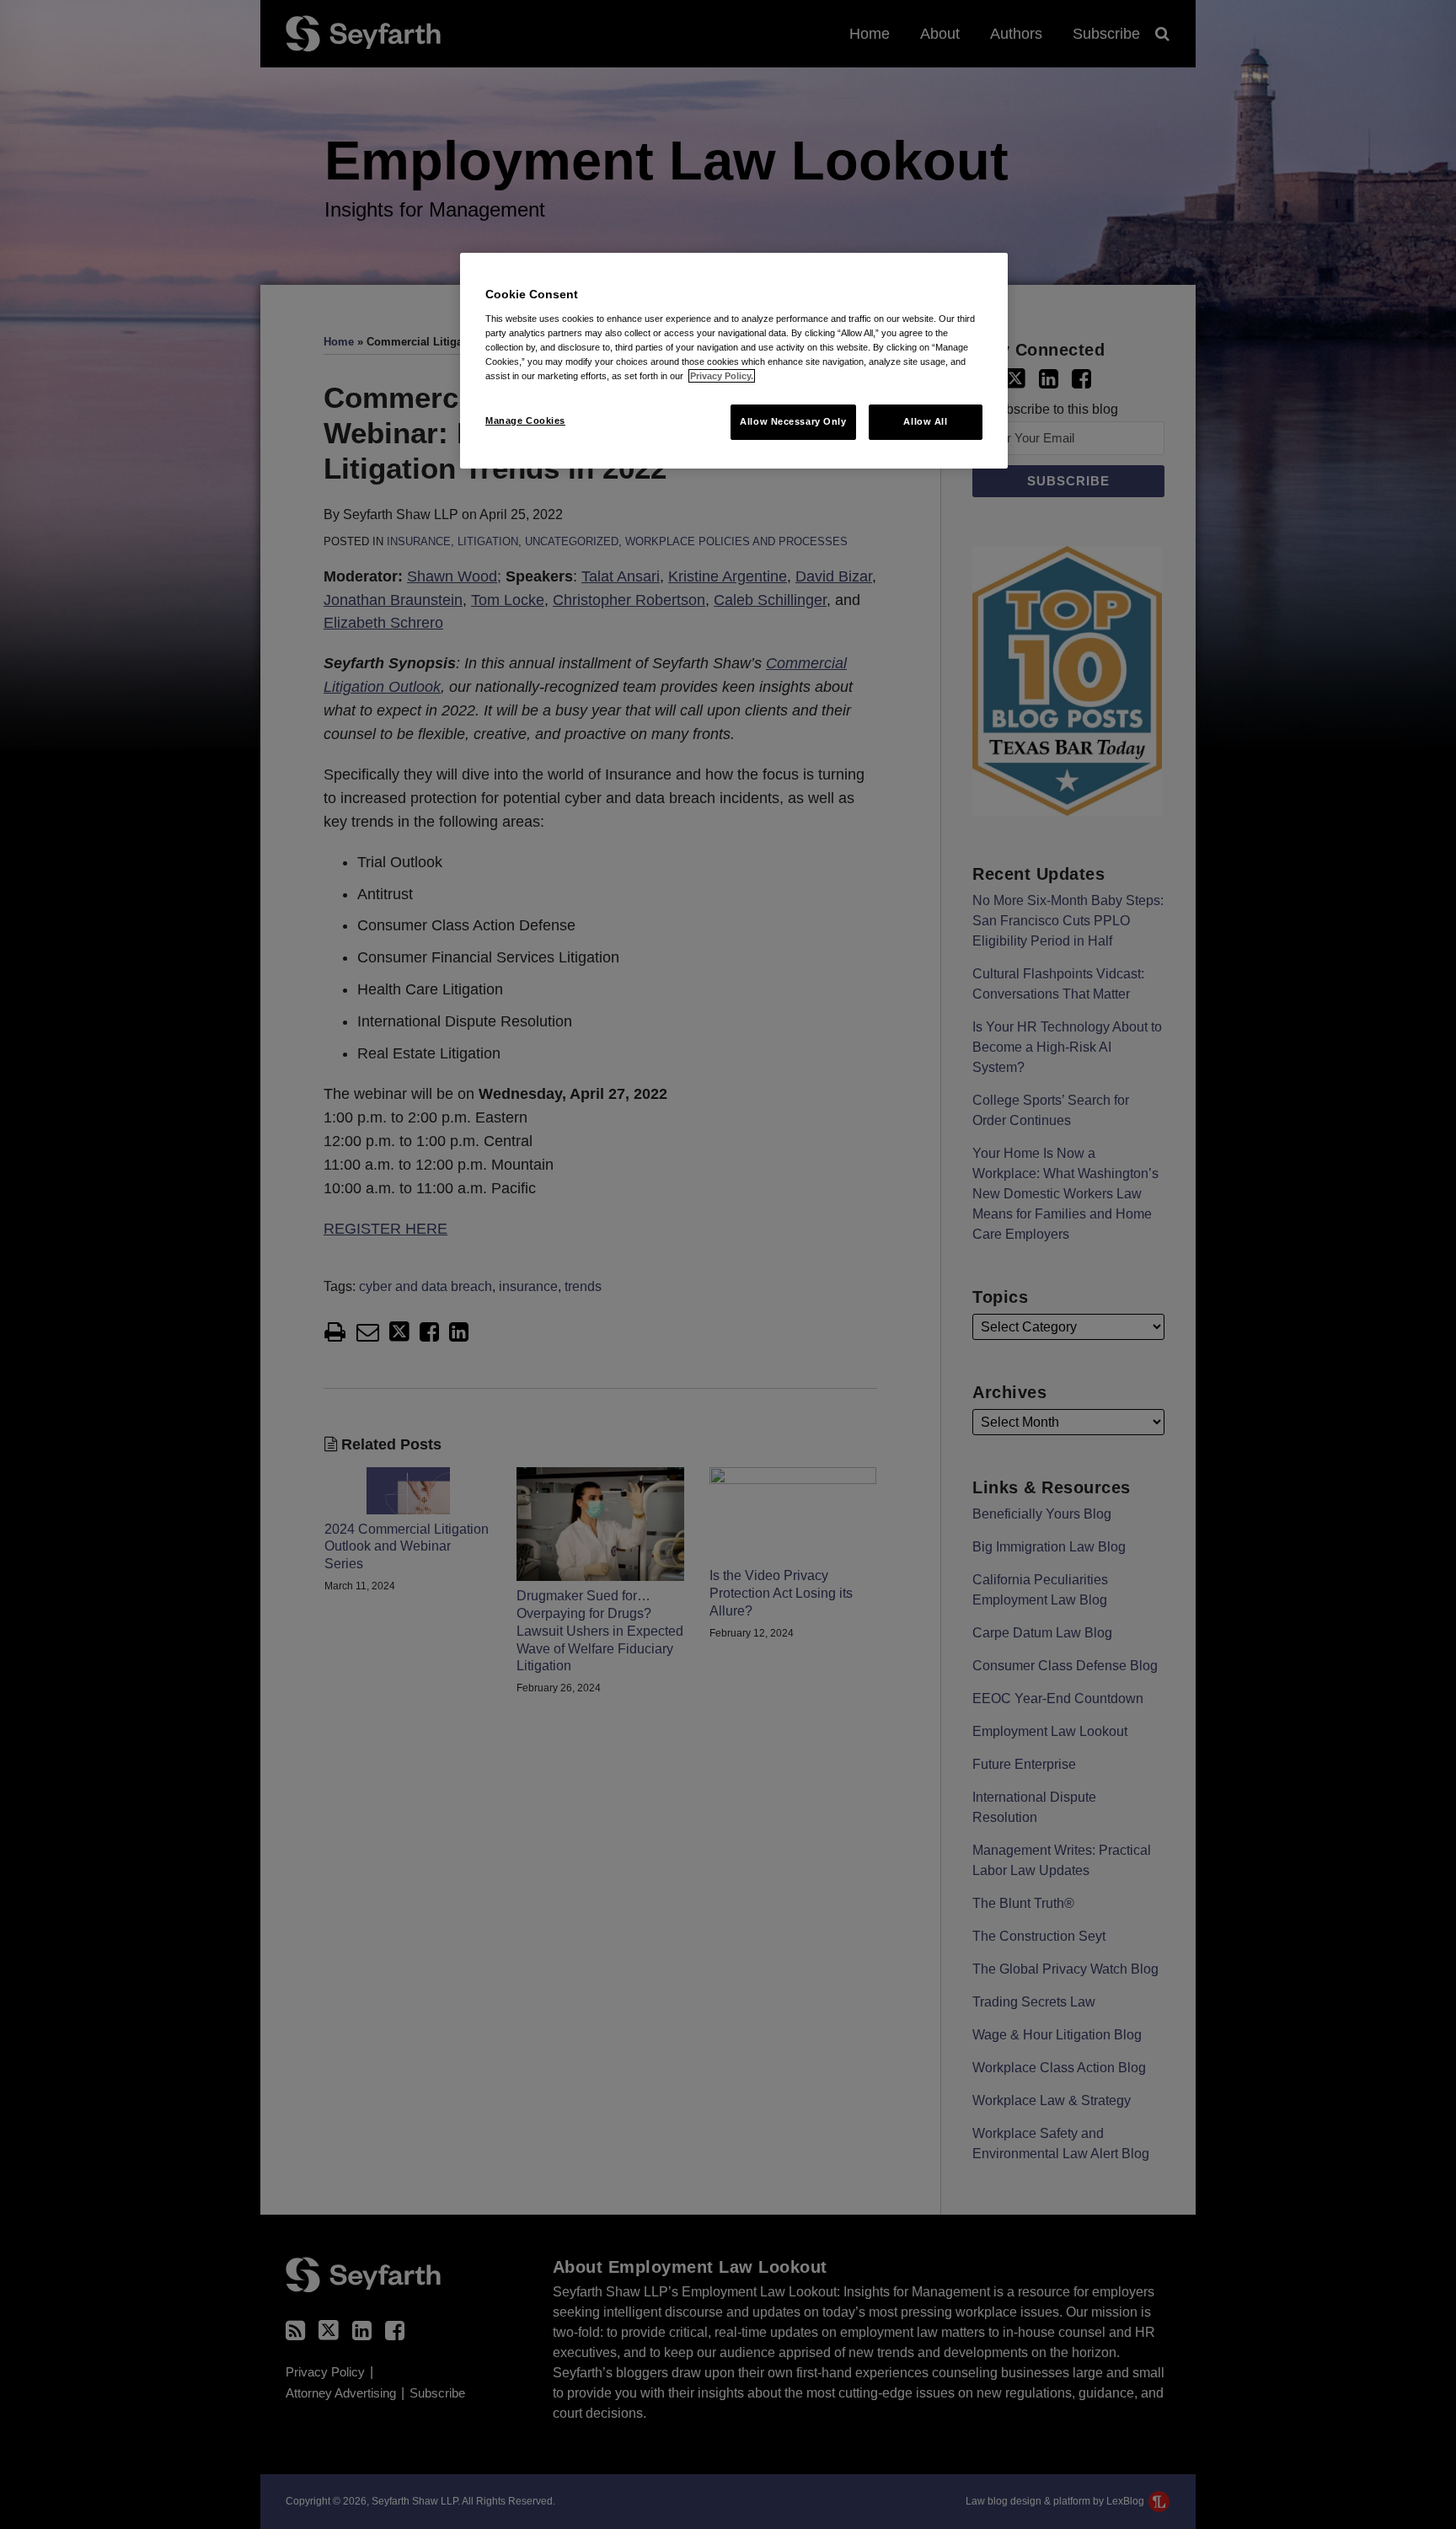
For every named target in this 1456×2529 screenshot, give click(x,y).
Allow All (925, 421)
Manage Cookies (525, 421)
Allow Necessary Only (793, 421)
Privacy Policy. (722, 376)
